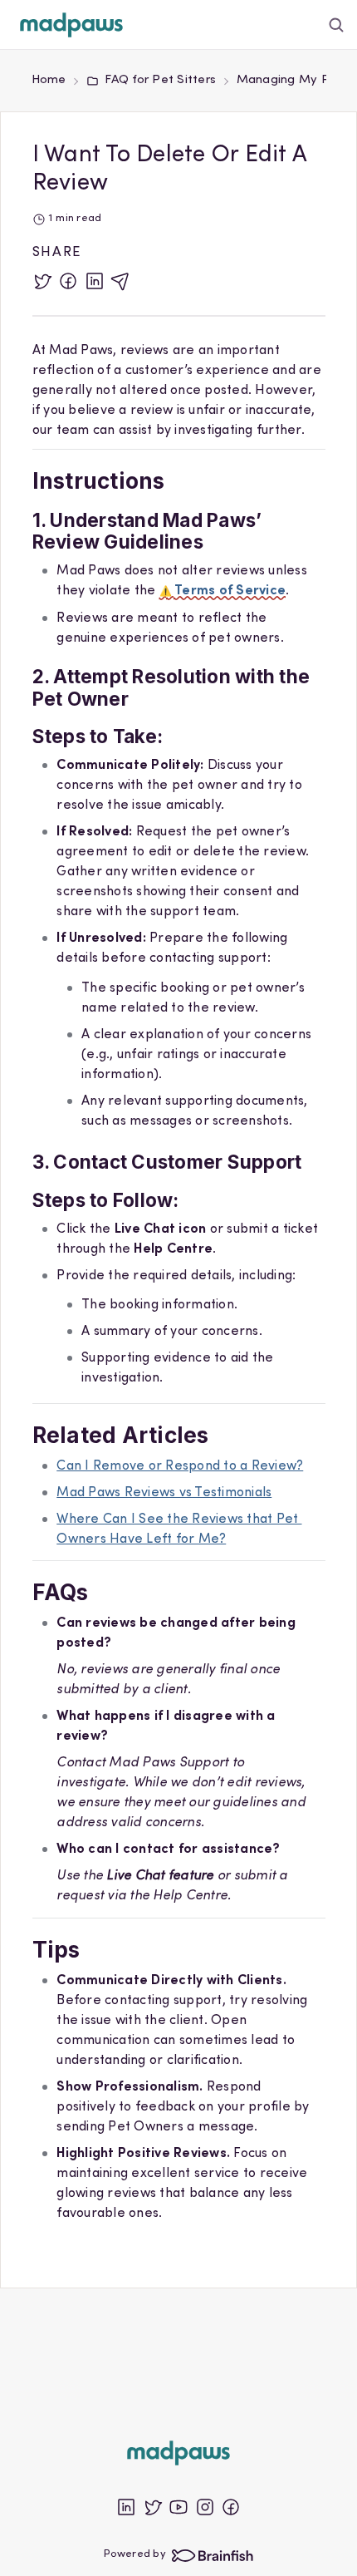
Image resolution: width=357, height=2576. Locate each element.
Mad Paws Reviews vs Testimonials (164, 1493)
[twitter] (42, 281)
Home (49, 80)
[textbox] (179, 1297)
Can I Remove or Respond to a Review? (180, 1466)
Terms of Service (230, 591)
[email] (120, 281)
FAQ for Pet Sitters (160, 80)
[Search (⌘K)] (337, 25)
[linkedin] (95, 281)
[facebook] (68, 281)
